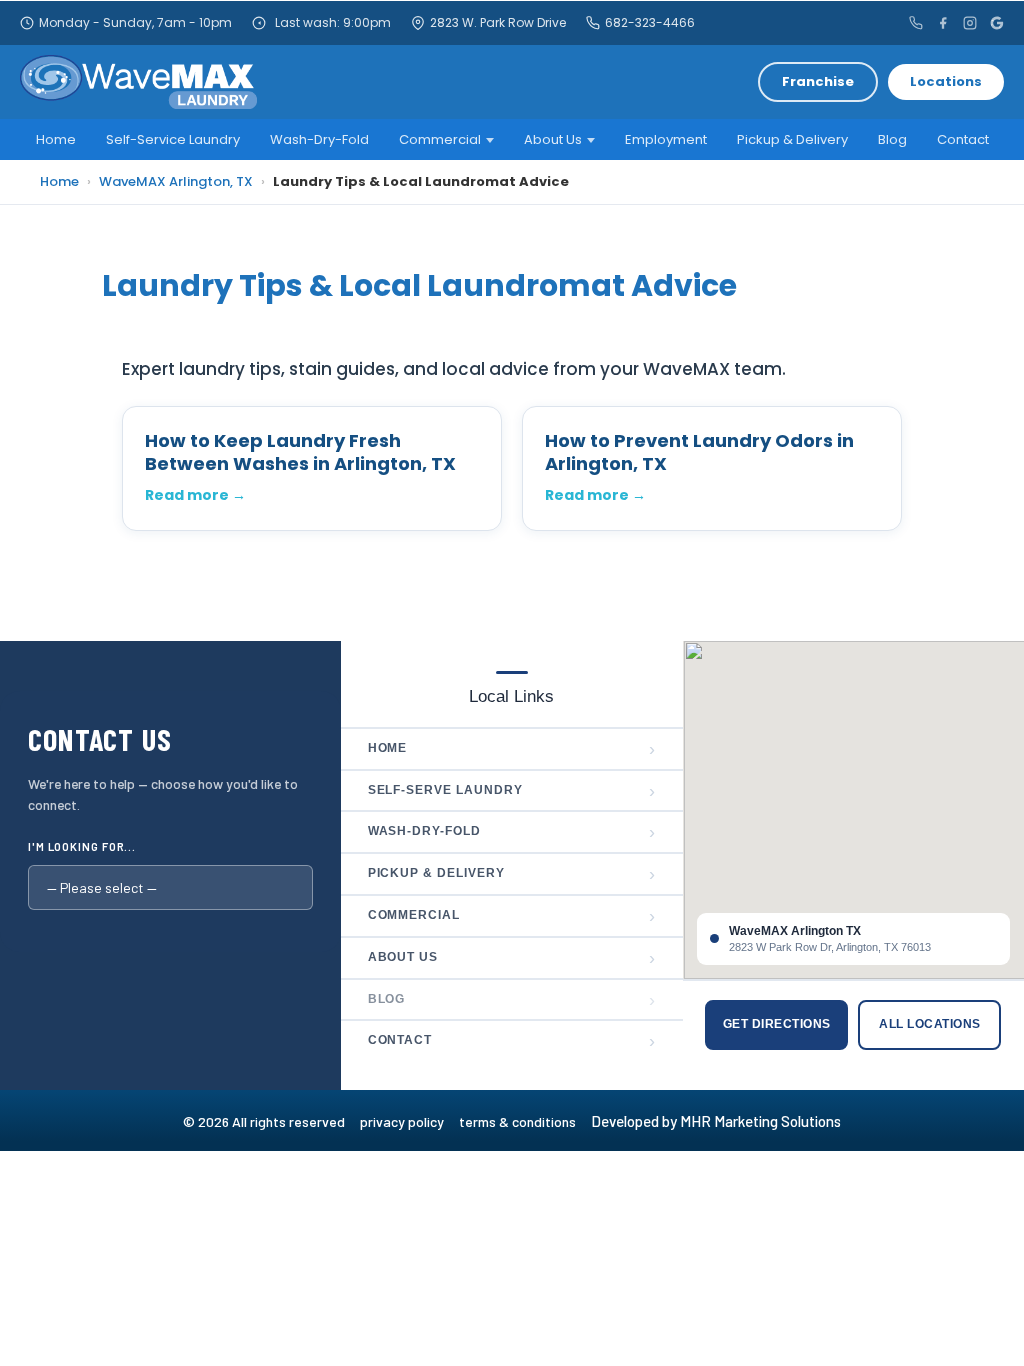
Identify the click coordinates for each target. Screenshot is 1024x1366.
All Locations (929, 1024)
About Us (553, 139)
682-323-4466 (650, 23)
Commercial (440, 139)
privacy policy (409, 1121)
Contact (963, 139)
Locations (946, 81)
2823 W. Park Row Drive (498, 23)
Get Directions (777, 1024)
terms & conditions (523, 1121)
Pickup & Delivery (792, 139)
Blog (892, 139)
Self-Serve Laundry (512, 791)
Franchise (818, 81)
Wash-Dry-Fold (319, 139)
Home (56, 139)
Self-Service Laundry (173, 139)
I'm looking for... (82, 846)
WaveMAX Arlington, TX (176, 181)
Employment (666, 139)
